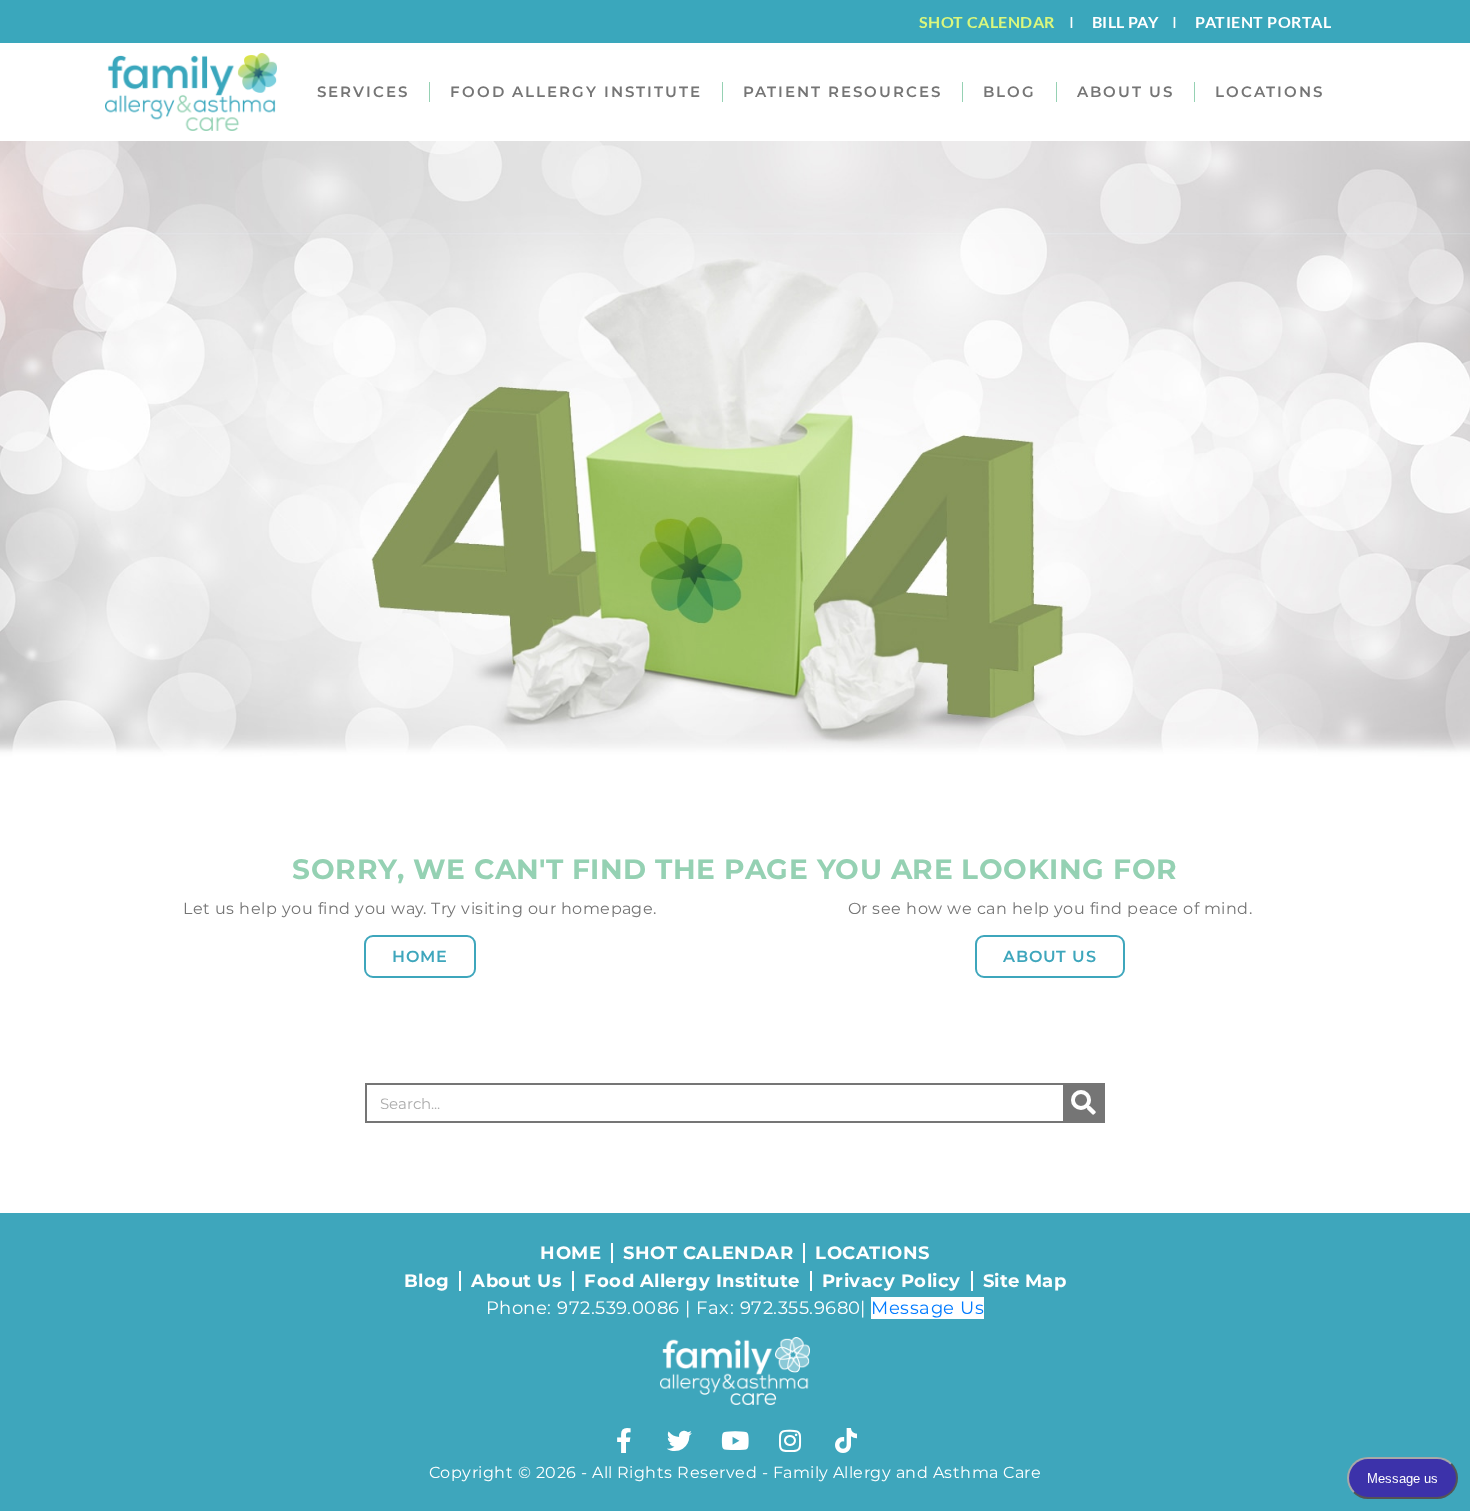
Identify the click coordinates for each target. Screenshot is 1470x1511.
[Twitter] (680, 1440)
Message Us (927, 1308)
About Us (1050, 956)
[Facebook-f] (624, 1440)
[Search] (1083, 1103)
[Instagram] (790, 1440)
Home (420, 956)
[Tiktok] (846, 1440)
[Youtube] (735, 1440)
